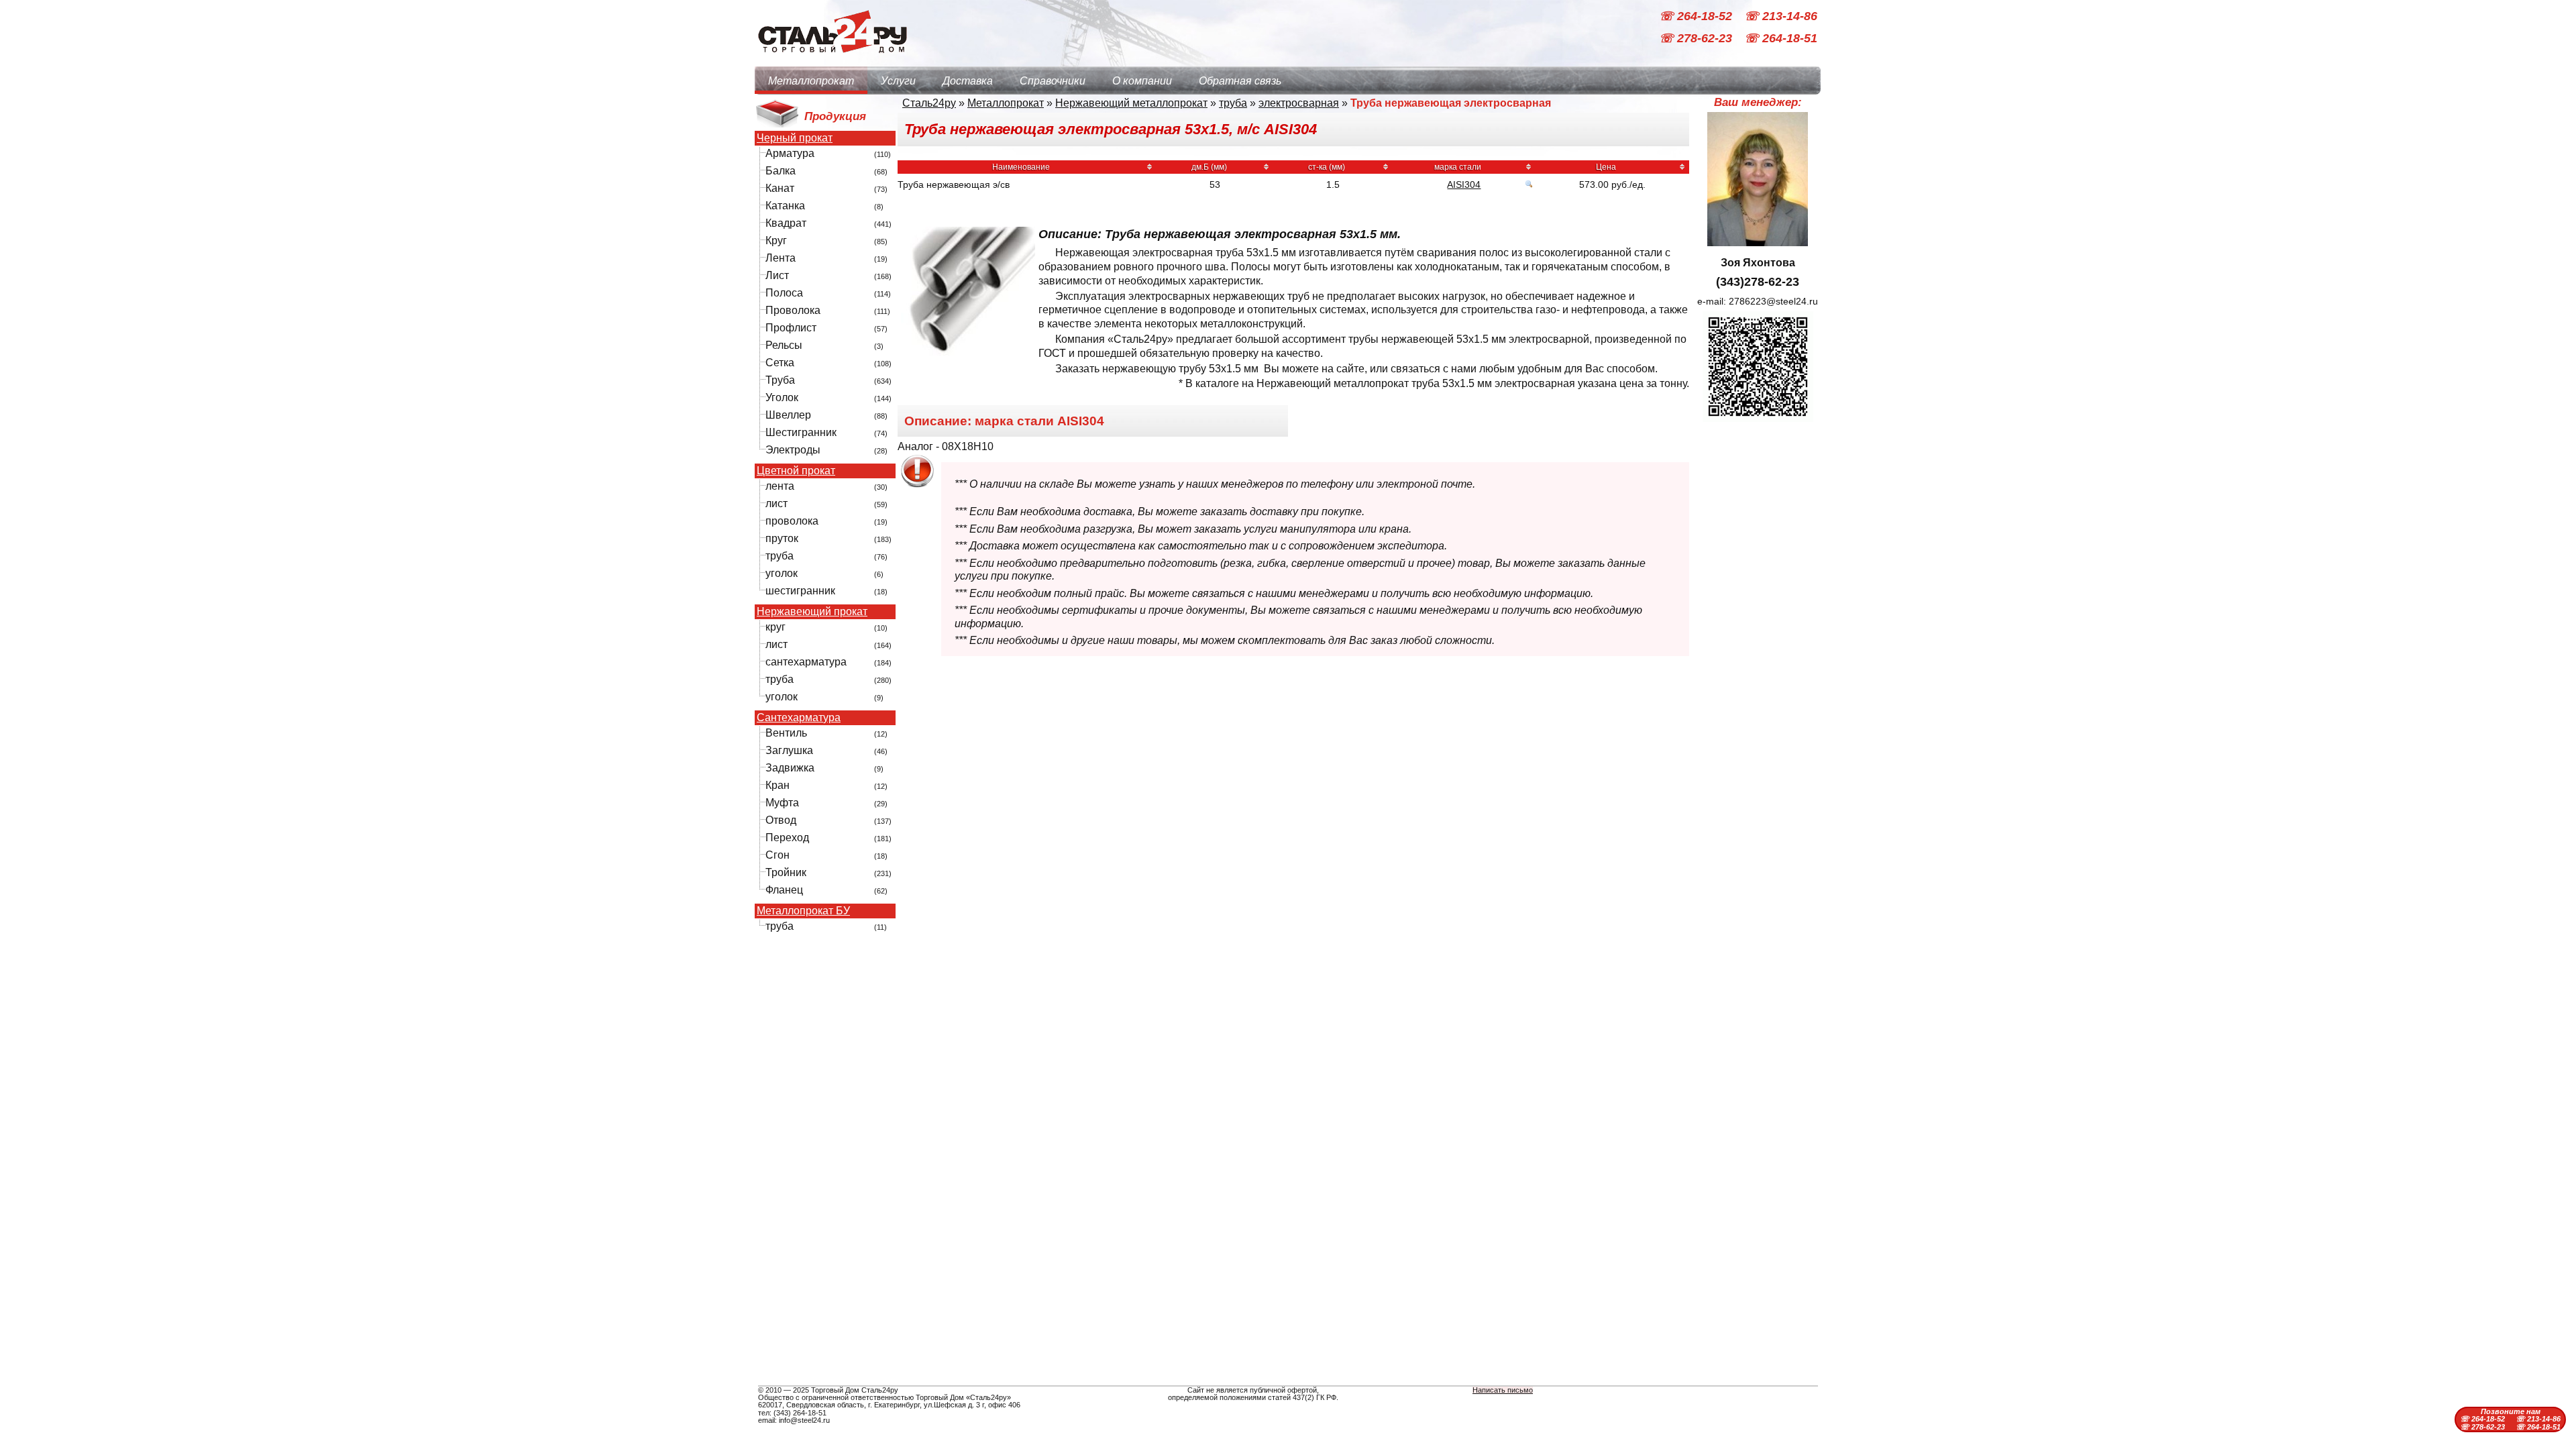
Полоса (784, 293)
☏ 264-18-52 (1697, 16)
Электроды (793, 450)
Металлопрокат (811, 81)
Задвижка (790, 768)
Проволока (793, 310)
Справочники (1053, 81)
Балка (781, 171)
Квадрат (786, 223)
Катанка (785, 206)
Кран (777, 785)
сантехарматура (806, 662)
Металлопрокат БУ (803, 911)
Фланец (784, 890)
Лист (777, 275)
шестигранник (800, 591)
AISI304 (1464, 184)
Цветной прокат (796, 471)
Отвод (781, 820)
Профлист (791, 328)
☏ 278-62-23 (1697, 39)
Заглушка (789, 750)
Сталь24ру (929, 103)
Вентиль (786, 733)
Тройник (786, 872)
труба (780, 556)
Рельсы (784, 345)
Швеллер (788, 415)
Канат (780, 188)
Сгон (777, 855)
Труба (780, 380)
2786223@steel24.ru (1773, 301)
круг (775, 627)
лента (780, 486)
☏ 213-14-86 (1781, 16)
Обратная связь (1240, 81)
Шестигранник (801, 432)
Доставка (968, 81)
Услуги (898, 81)
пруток (782, 538)
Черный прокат (795, 138)
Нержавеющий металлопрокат (1131, 103)
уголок (782, 573)
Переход (787, 838)
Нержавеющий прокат (812, 612)
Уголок (782, 397)
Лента (781, 258)
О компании (1142, 81)
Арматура (790, 153)
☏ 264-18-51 (1781, 39)
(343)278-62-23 (1758, 282)
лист (776, 503)
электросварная (1299, 103)
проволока (792, 521)
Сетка (780, 363)
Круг (776, 240)
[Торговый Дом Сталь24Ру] (832, 60)
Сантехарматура (799, 718)
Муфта (782, 803)
